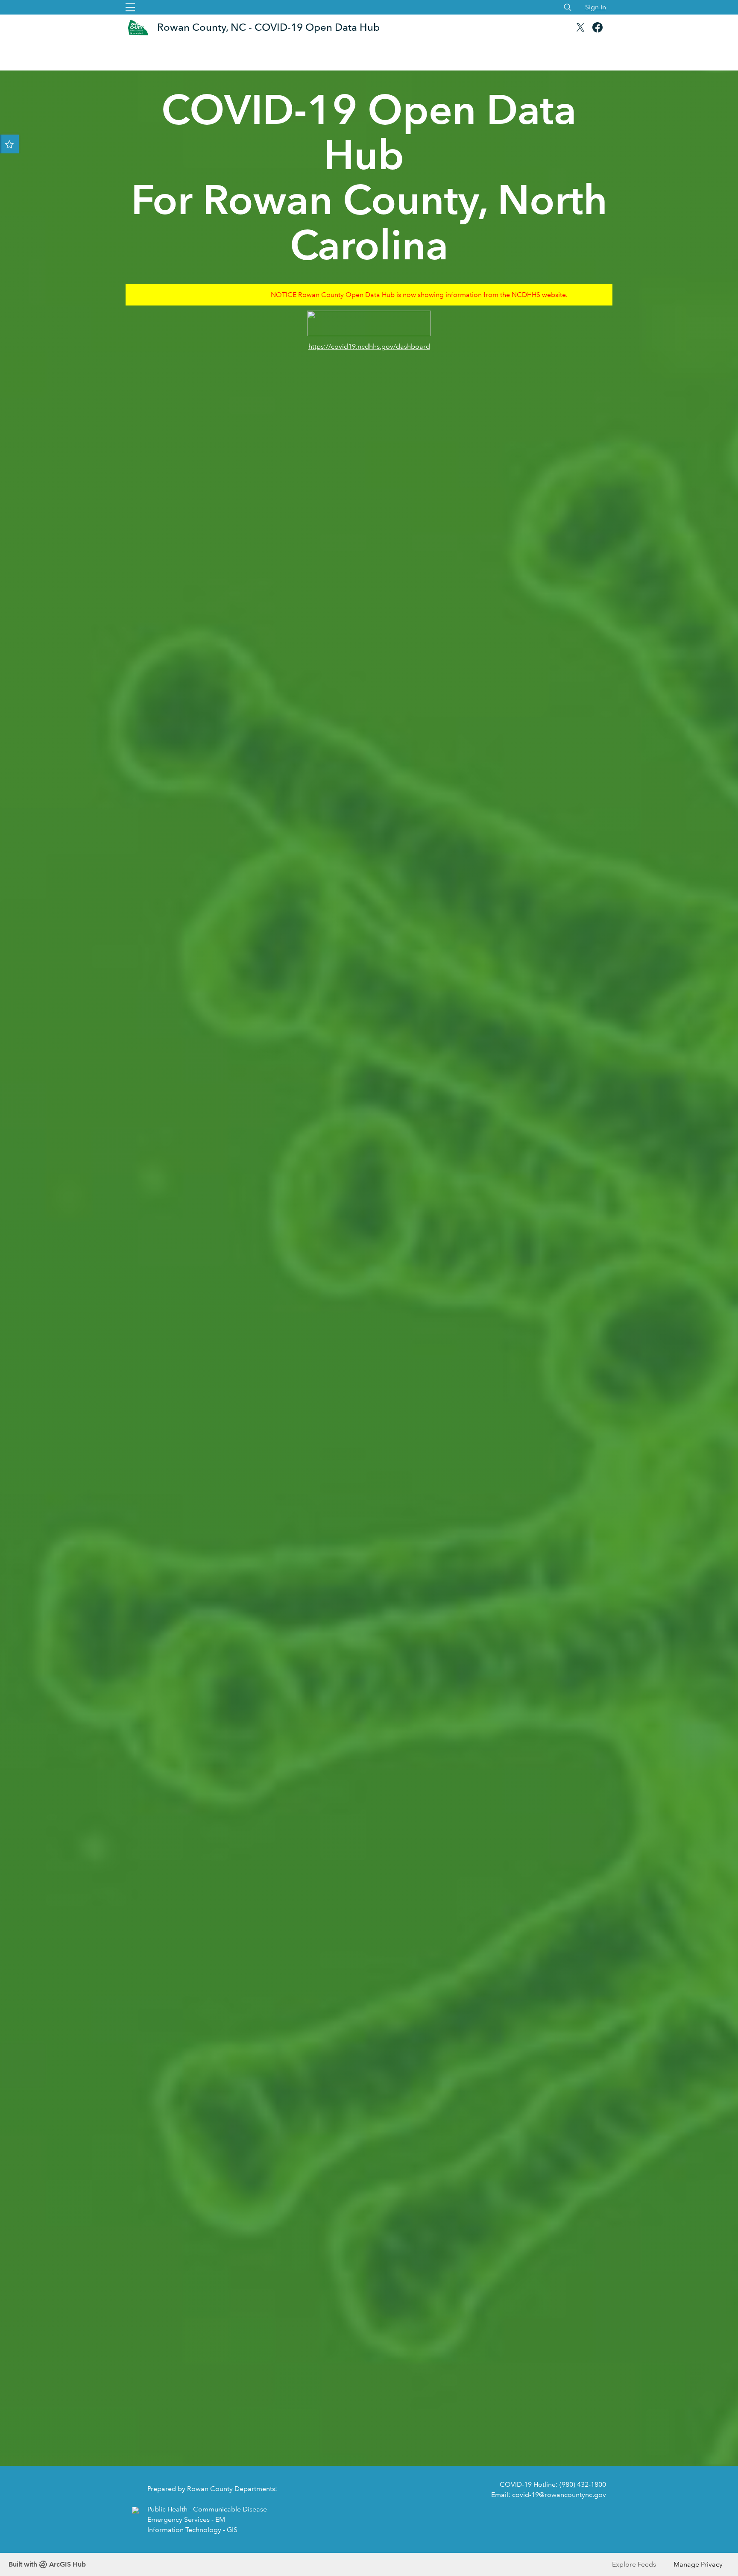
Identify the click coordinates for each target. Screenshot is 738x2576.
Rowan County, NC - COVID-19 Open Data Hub (268, 27)
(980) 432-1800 (583, 2484)
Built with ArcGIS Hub (47, 2564)
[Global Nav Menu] (130, 7)
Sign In (596, 7)
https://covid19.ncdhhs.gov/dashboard (369, 346)
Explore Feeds (634, 2564)
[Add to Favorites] (9, 144)
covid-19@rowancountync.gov (559, 2495)
